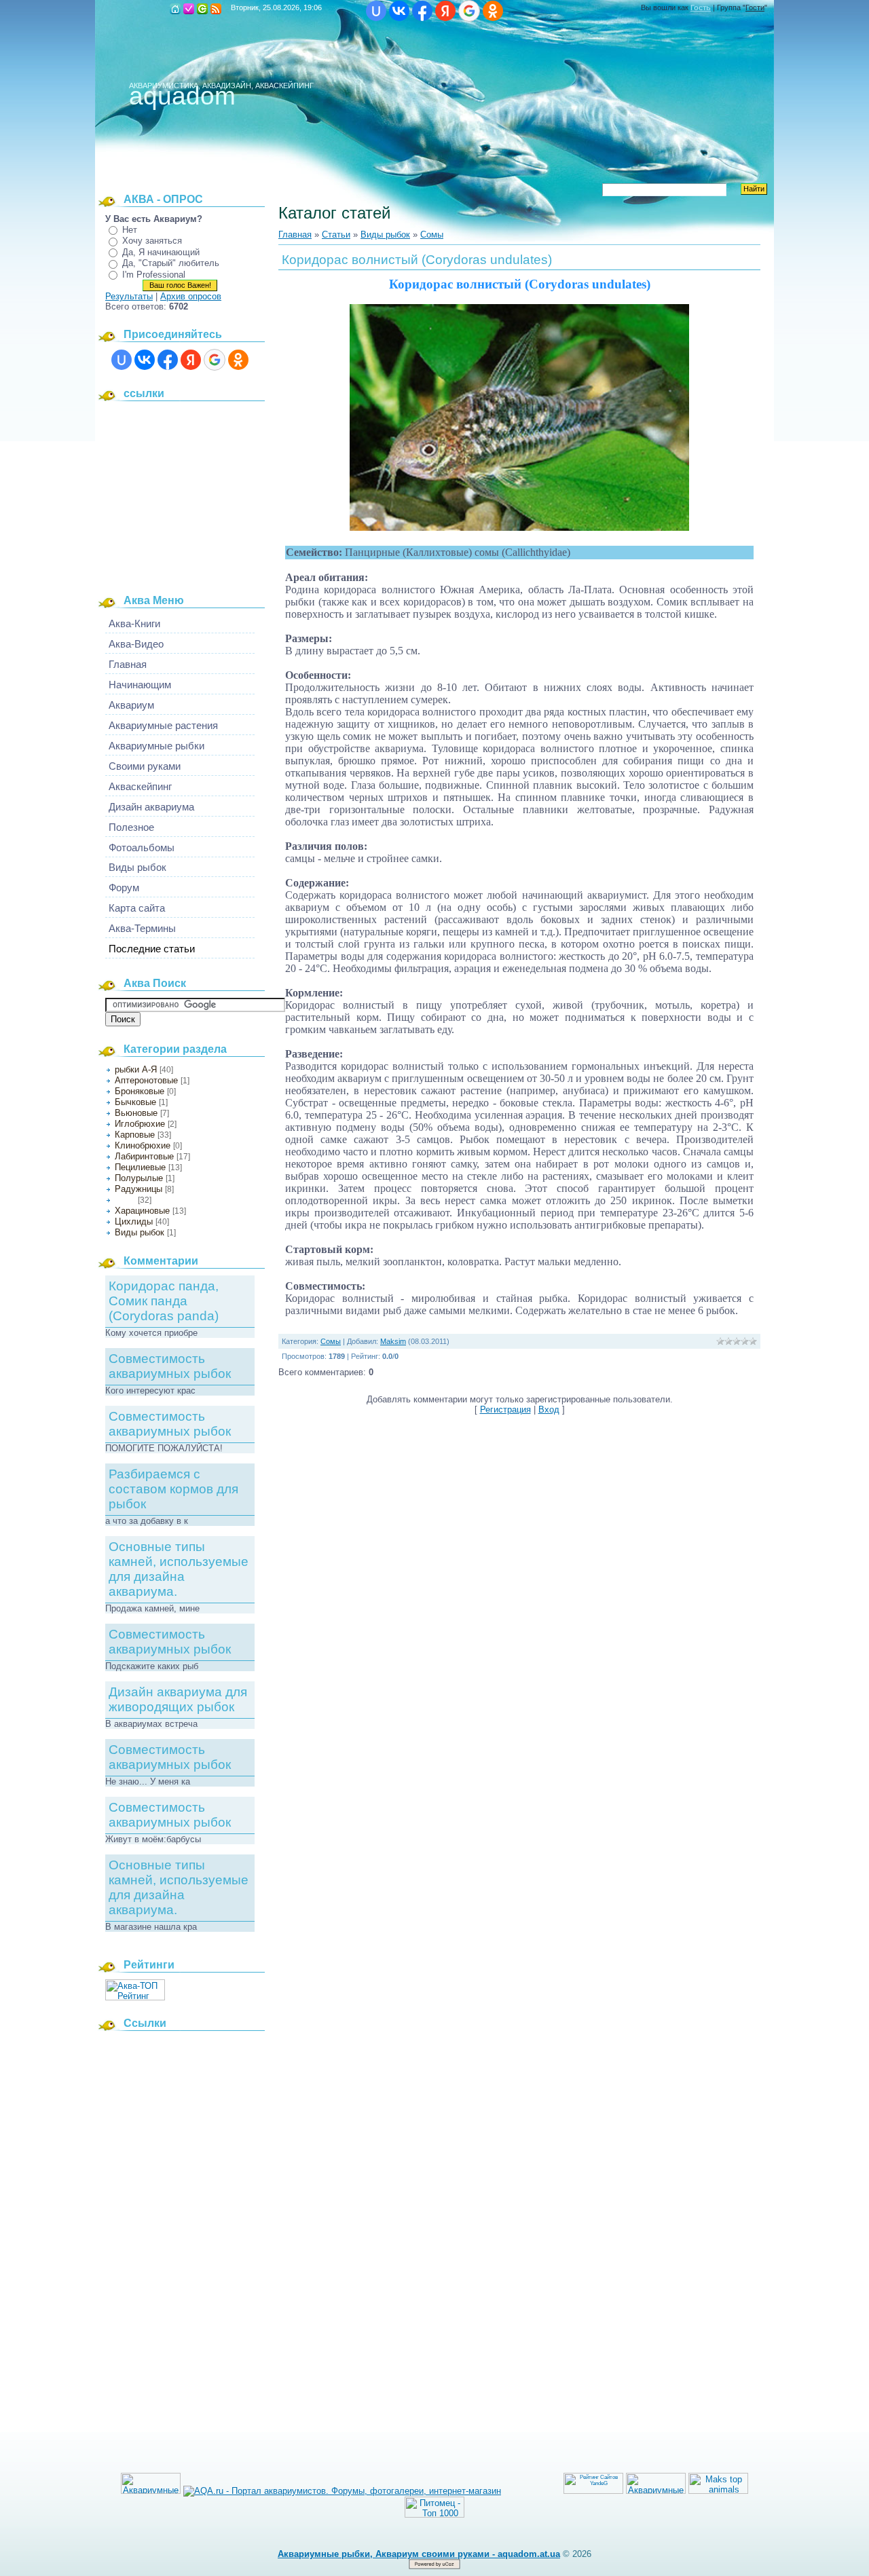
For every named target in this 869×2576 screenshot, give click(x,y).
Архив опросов (191, 296)
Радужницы (138, 1189)
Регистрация (189, 9)
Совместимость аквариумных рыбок (170, 1366)
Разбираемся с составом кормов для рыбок (173, 1489)
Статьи (336, 235)
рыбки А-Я (136, 1069)
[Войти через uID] (376, 11)
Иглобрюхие (140, 1124)
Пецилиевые (140, 1167)
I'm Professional (154, 275)
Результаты (129, 296)
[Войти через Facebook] (422, 11)
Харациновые (142, 1211)
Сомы (125, 1200)
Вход (202, 9)
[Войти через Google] (469, 11)
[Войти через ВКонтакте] (399, 11)
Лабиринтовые (144, 1156)
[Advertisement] (190, 493)
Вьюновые (136, 1113)
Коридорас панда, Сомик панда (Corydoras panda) (164, 1301)
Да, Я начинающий (161, 252)
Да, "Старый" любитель (171, 263)
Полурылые (139, 1178)
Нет (130, 230)
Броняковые (140, 1091)
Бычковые (135, 1102)
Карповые (135, 1135)
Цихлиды (134, 1221)
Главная (175, 9)
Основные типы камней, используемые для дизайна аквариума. (179, 1569)
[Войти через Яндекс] (445, 11)
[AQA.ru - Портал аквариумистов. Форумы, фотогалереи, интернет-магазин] (342, 2491)
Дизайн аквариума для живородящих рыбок (178, 1699)
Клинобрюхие (143, 1145)
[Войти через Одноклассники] (493, 11)
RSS (216, 9)
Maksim (393, 1341)
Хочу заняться (152, 241)
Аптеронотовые (146, 1080)
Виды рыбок (140, 1232)
